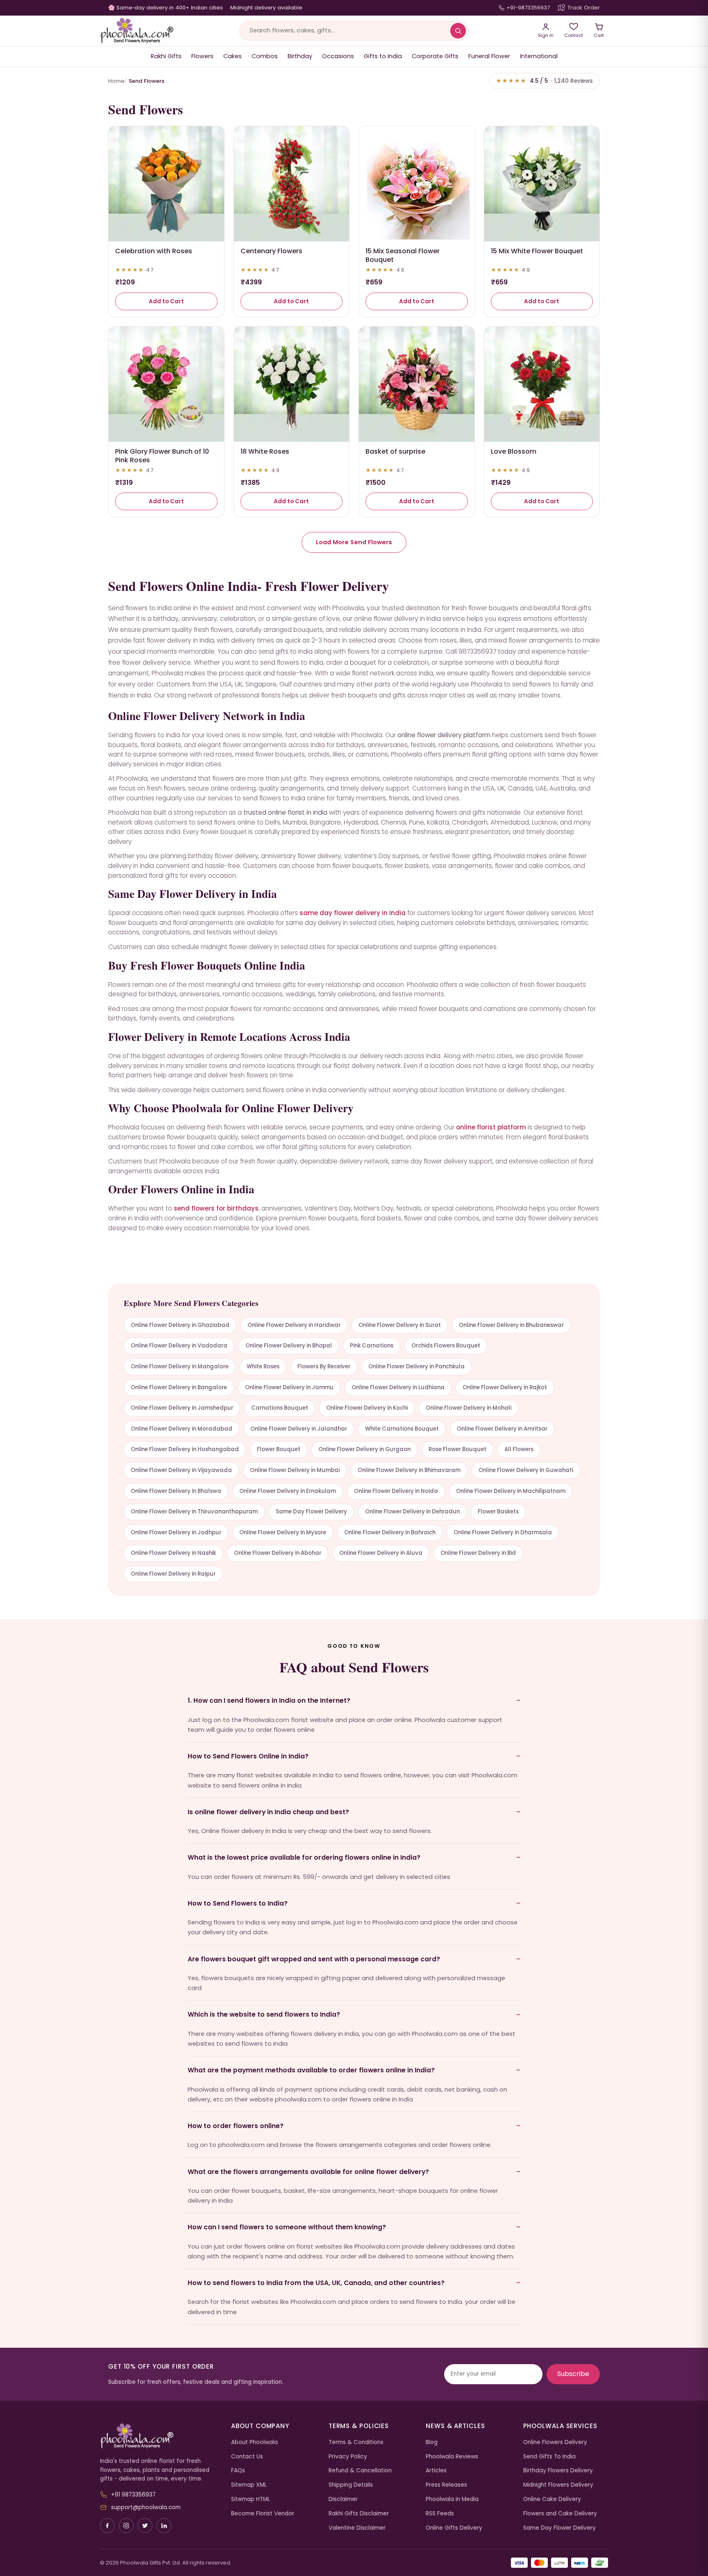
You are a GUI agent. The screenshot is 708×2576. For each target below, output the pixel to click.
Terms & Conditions (356, 2442)
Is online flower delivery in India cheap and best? (268, 1812)
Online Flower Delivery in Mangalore (180, 1366)
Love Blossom (514, 451)
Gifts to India (383, 56)
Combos (265, 56)
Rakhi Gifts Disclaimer (359, 2514)
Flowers (202, 56)
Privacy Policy (348, 2457)
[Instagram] (126, 2526)
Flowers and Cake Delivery (560, 2514)
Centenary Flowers (271, 251)
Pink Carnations (372, 1346)
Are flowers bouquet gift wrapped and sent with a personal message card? (314, 1959)
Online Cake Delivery (552, 2499)
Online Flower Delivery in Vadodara (179, 1346)
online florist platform (491, 1127)
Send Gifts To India (549, 2457)
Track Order (584, 8)
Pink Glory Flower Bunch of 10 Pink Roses (162, 456)
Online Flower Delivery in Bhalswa (176, 1491)
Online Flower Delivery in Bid (478, 1553)
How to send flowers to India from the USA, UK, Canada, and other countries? (316, 2283)
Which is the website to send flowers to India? (264, 2014)
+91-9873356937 (528, 8)
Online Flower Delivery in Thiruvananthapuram (194, 1512)
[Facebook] (107, 2526)
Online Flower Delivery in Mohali (469, 1408)
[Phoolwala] (159, 2436)
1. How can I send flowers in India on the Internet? (269, 1700)
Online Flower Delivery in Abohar (278, 1553)
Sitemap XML (249, 2485)
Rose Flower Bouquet (457, 1449)
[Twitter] (145, 2526)
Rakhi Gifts (166, 56)
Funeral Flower (489, 56)
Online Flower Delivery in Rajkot (505, 1387)
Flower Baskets (498, 1512)
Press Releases (446, 2485)
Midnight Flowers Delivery (558, 2485)
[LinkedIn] (164, 2526)
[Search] (458, 31)
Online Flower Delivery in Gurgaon (364, 1449)
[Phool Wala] (137, 31)
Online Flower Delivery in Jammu (289, 1387)
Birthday (300, 56)
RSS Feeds (440, 2514)
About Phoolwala (254, 2442)
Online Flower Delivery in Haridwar (294, 1325)
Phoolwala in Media (452, 2499)
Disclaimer (343, 2499)
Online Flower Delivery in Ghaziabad (180, 1325)
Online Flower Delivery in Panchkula (416, 1366)
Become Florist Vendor (263, 2514)
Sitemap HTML (251, 2499)
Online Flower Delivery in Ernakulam (288, 1491)
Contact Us (247, 2457)
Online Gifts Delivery (454, 2528)
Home (116, 81)
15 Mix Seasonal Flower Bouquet (403, 255)
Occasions (338, 56)
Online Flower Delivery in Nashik (173, 1553)
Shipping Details (351, 2485)
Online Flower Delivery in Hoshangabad (185, 1449)
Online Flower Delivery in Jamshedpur (182, 1408)
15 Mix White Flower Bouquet (537, 251)
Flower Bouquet (279, 1449)
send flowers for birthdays (216, 1208)
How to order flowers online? (236, 2126)
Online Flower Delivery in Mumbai (295, 1470)
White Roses (263, 1366)
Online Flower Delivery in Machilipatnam (511, 1491)
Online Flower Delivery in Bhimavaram (409, 1470)
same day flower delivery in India (353, 913)
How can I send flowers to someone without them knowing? (287, 2227)
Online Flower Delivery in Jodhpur (176, 1532)
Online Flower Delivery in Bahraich (390, 1532)
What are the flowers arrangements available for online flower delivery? (308, 2172)
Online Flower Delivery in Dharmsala (503, 1532)
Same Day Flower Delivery (311, 1512)
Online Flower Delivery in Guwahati (526, 1470)
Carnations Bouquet (280, 1408)
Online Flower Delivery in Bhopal (289, 1346)
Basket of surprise (395, 451)
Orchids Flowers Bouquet (446, 1346)
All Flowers (519, 1449)
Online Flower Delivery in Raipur (173, 1574)
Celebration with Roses (154, 251)
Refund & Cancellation (360, 2470)
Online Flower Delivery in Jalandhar (299, 1429)
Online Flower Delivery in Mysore (283, 1532)
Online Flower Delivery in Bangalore (179, 1387)
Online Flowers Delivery (555, 2442)
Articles (436, 2470)
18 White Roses (265, 451)
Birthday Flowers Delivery (558, 2470)
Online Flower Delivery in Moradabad (182, 1429)
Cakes (233, 56)
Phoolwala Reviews (452, 2457)
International (539, 56)
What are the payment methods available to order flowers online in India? (311, 2070)
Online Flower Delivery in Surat (400, 1325)
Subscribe (573, 2374)
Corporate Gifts (435, 56)
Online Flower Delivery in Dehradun (412, 1512)
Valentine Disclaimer (357, 2528)
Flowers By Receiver (324, 1366)
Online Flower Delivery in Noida (396, 1491)
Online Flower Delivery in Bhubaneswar (511, 1325)
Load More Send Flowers (354, 542)
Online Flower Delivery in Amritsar (502, 1429)
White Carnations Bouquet (402, 1429)
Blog (432, 2442)
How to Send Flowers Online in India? (248, 1756)
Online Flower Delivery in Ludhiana (398, 1387)
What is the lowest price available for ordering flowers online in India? (304, 1857)
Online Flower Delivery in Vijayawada (181, 1470)
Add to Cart (166, 301)
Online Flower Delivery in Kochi (367, 1408)
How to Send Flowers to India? (238, 1903)
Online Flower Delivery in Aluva (381, 1553)
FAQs (238, 2470)
